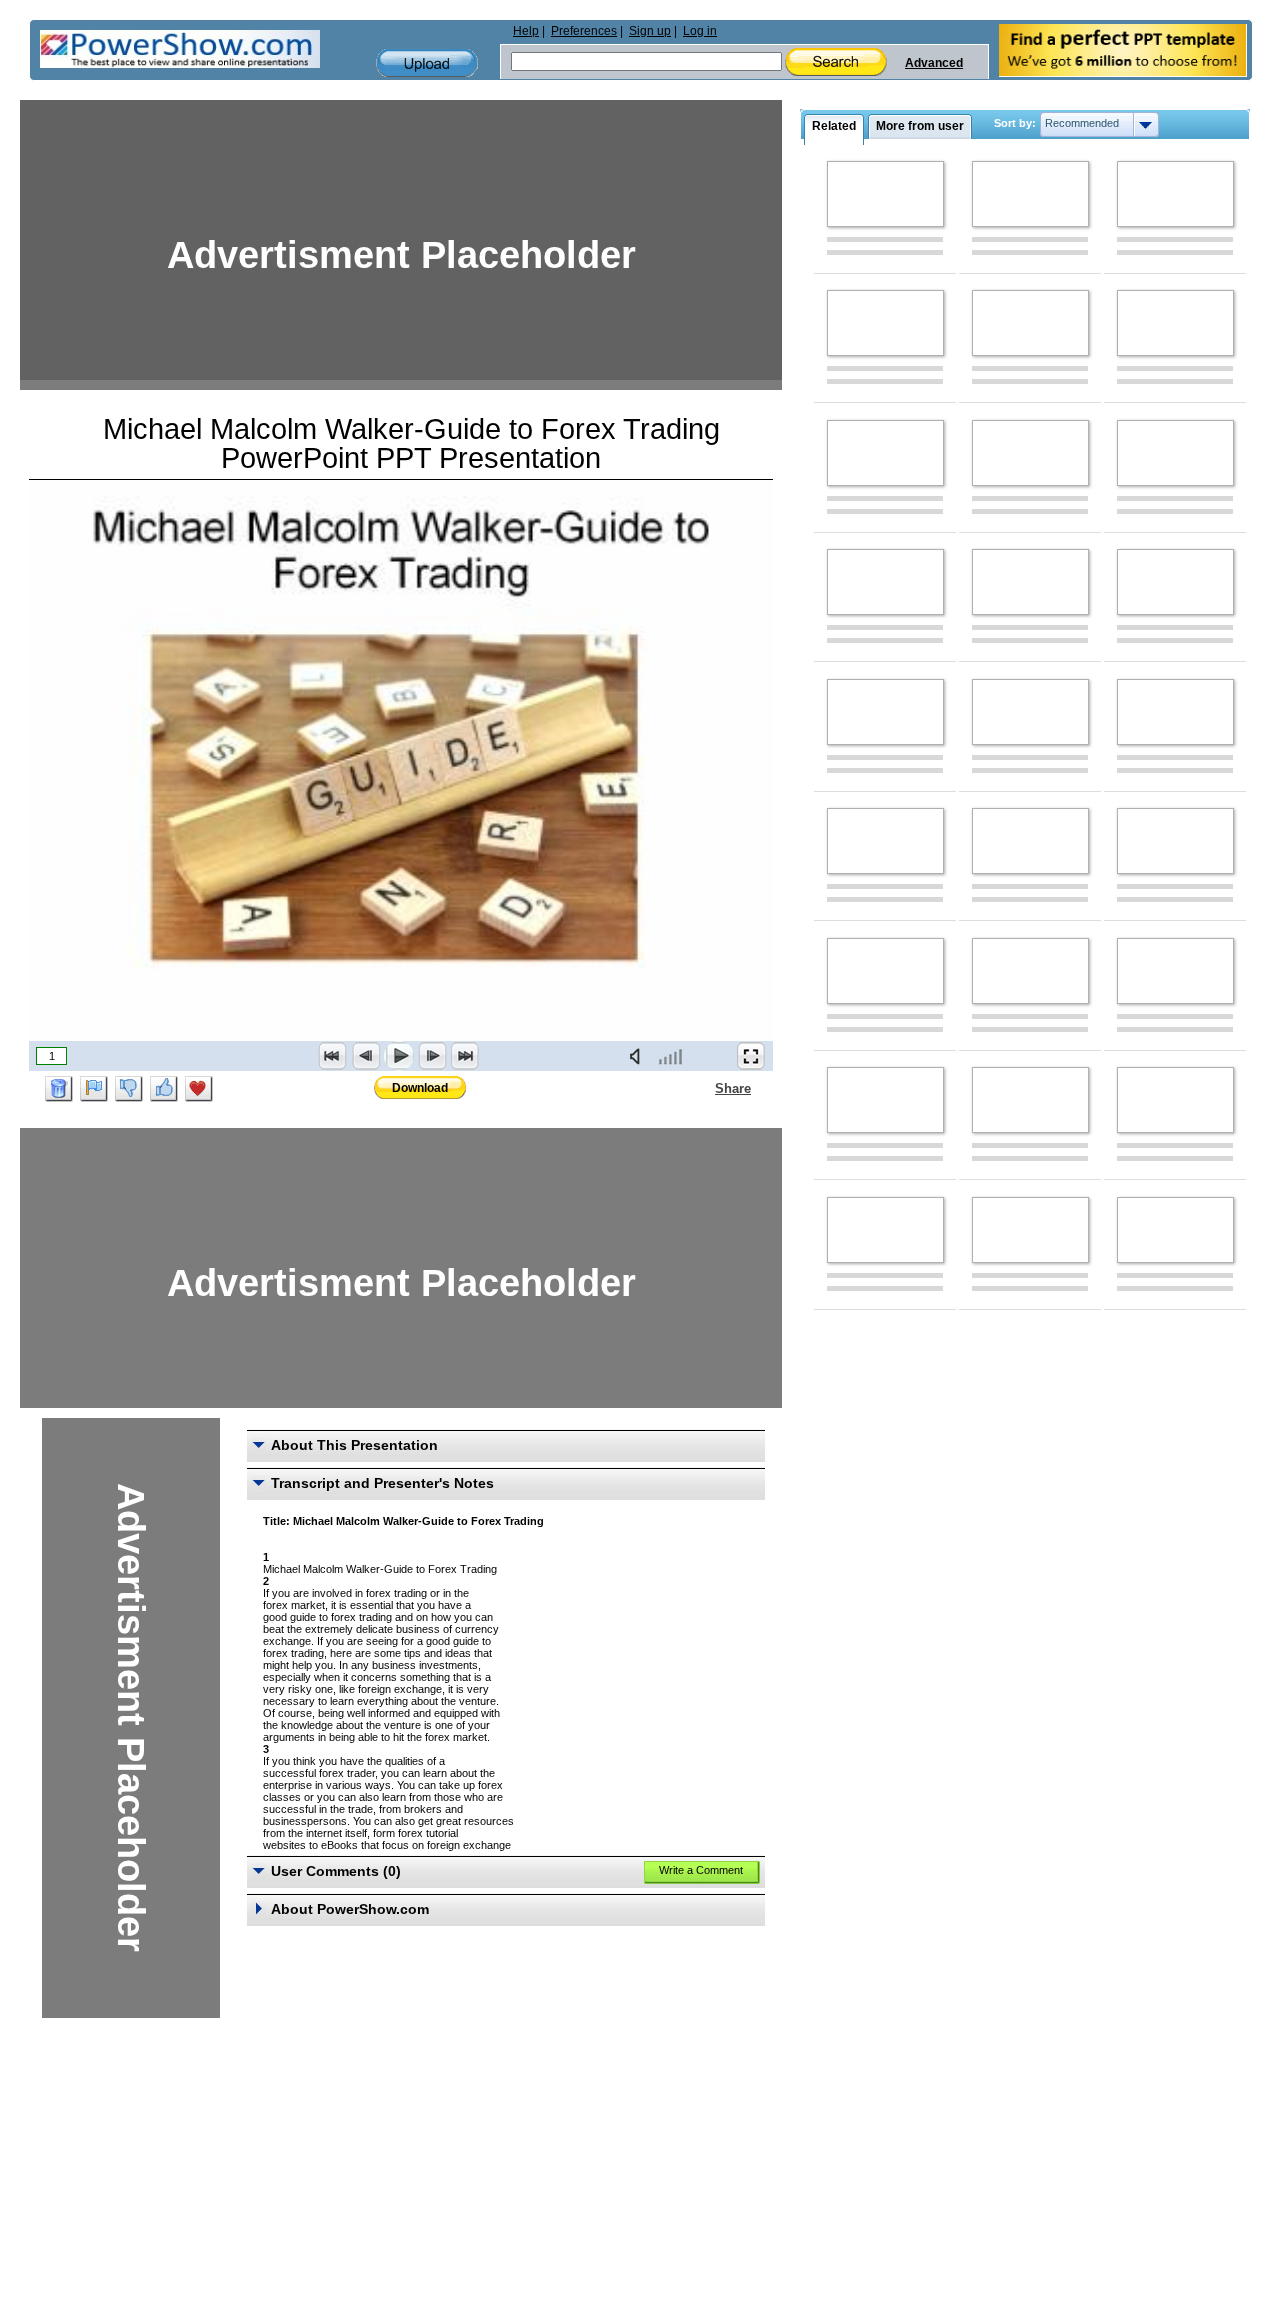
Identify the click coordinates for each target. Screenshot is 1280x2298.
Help (526, 31)
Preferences (584, 31)
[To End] (465, 1056)
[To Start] (333, 1056)
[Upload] (427, 63)
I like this (164, 1089)
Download (420, 1088)
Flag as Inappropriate (94, 1089)
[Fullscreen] (751, 1056)
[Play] (399, 1056)
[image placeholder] (885, 194)
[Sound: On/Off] (639, 1056)
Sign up (650, 31)
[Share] (703, 1088)
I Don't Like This (129, 1089)
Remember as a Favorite (199, 1089)
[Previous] (366, 1056)
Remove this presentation (59, 1089)
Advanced (934, 63)
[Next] (432, 1056)
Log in (700, 31)
